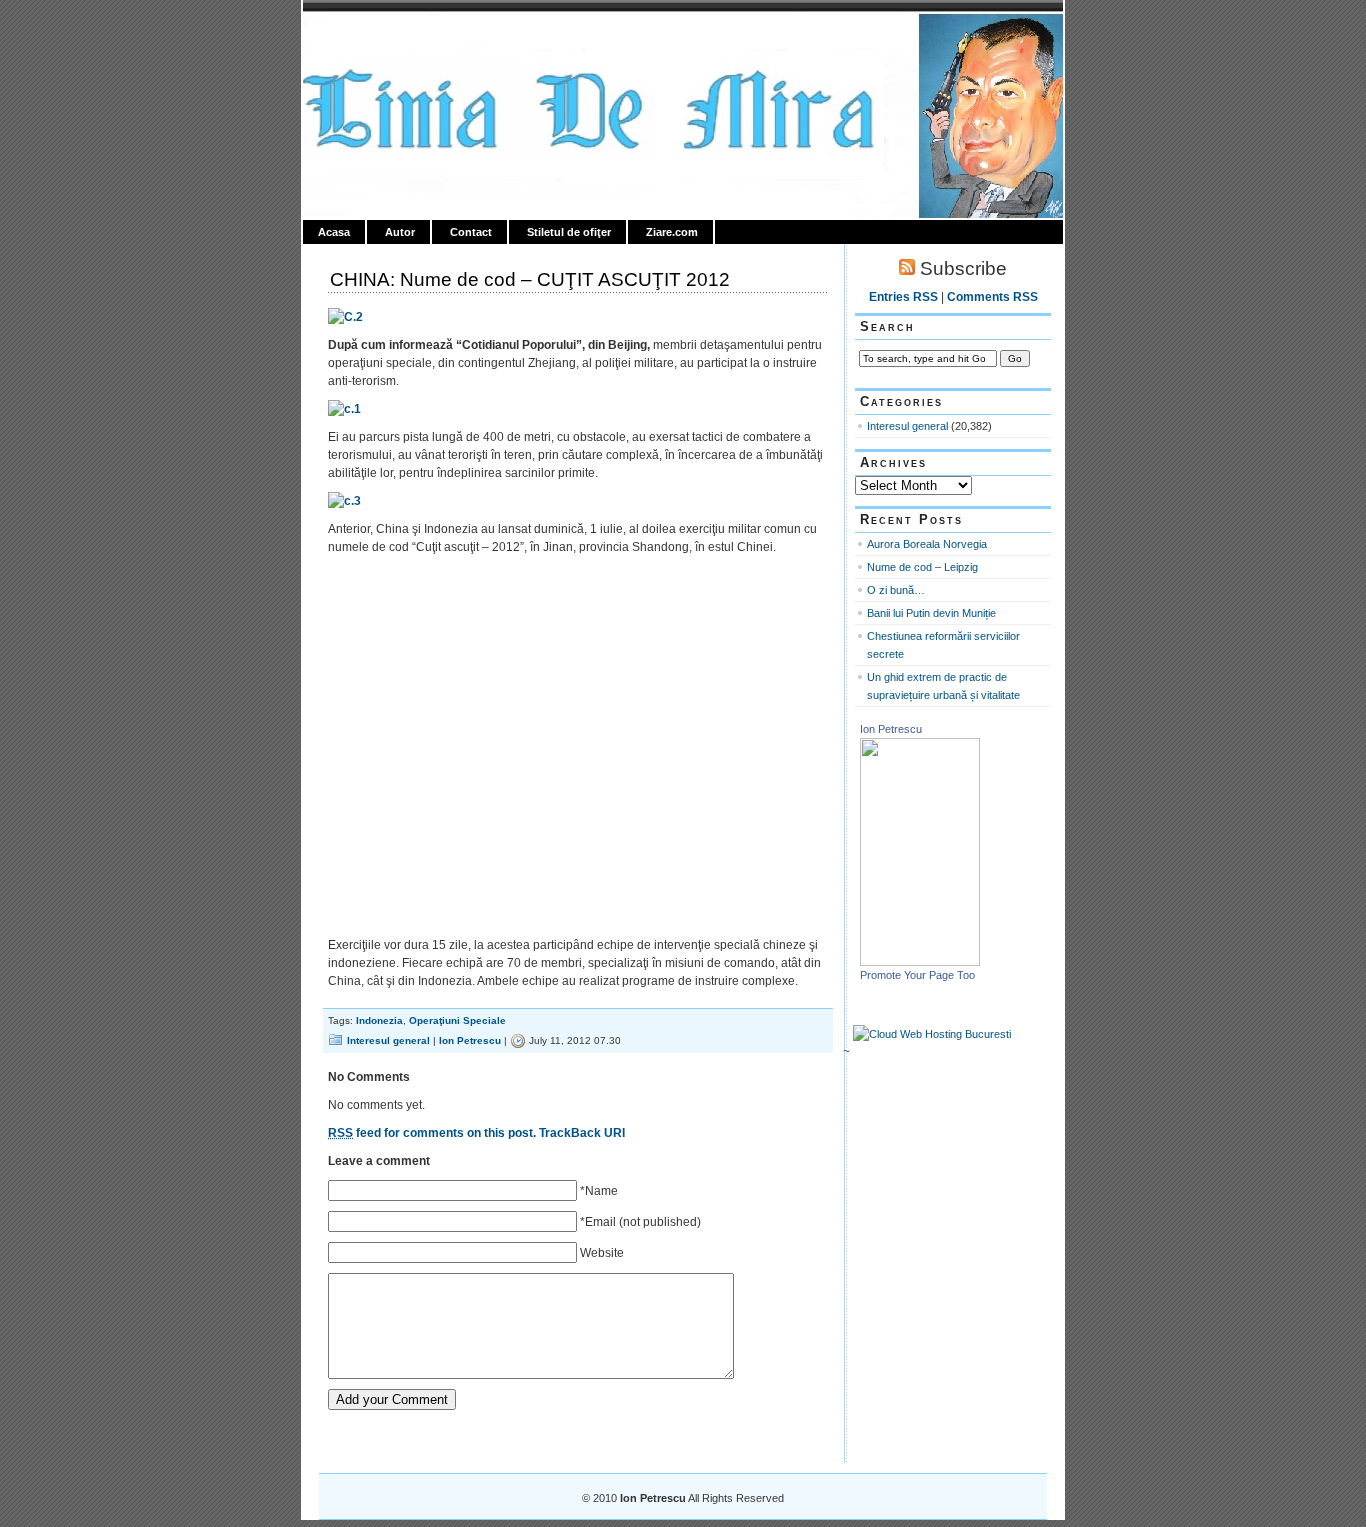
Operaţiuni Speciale (457, 1020)
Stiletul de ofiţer (569, 232)
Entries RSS (903, 297)
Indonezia (379, 1020)
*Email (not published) (640, 1222)
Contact (471, 232)
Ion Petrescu (389, 37)
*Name (599, 1191)
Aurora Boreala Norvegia (927, 544)
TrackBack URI (582, 1133)
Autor (400, 232)
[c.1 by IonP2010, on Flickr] (344, 409)
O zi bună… (896, 590)
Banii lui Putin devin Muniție (931, 613)
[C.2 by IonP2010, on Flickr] (345, 317)
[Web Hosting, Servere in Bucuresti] (932, 1034)
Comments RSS (992, 297)
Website (602, 1253)
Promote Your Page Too (917, 975)
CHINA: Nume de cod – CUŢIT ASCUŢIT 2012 (530, 279)
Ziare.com (672, 232)
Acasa (334, 232)
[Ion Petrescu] (920, 962)
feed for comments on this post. (432, 1133)
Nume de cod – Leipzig (922, 567)
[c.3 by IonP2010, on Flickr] (344, 501)
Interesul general (388, 1040)
